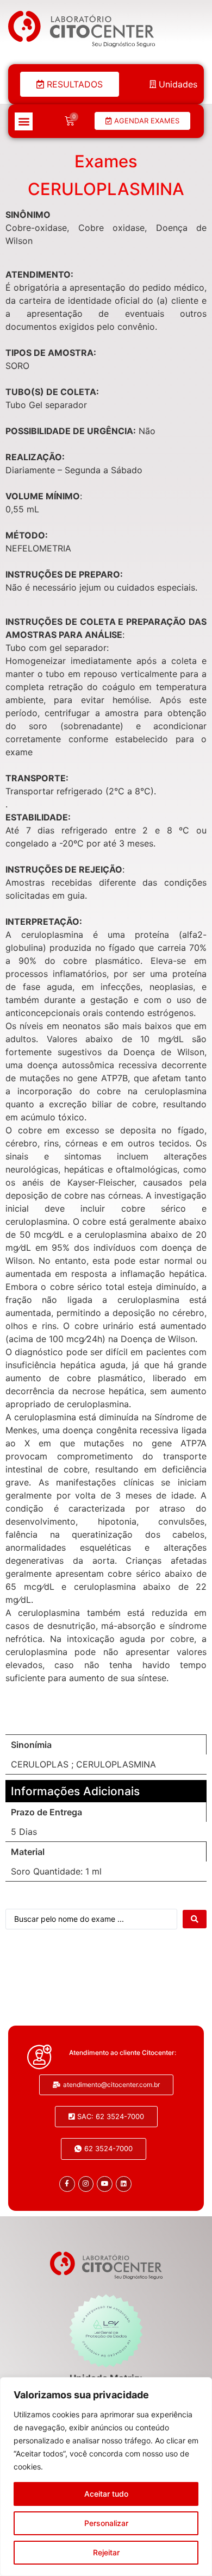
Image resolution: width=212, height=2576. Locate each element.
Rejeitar (106, 2552)
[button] (24, 121)
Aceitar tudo (106, 2494)
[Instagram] (86, 2184)
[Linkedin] (124, 2184)
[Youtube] (105, 2184)
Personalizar (106, 2523)
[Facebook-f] (67, 2184)
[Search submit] (195, 1919)
